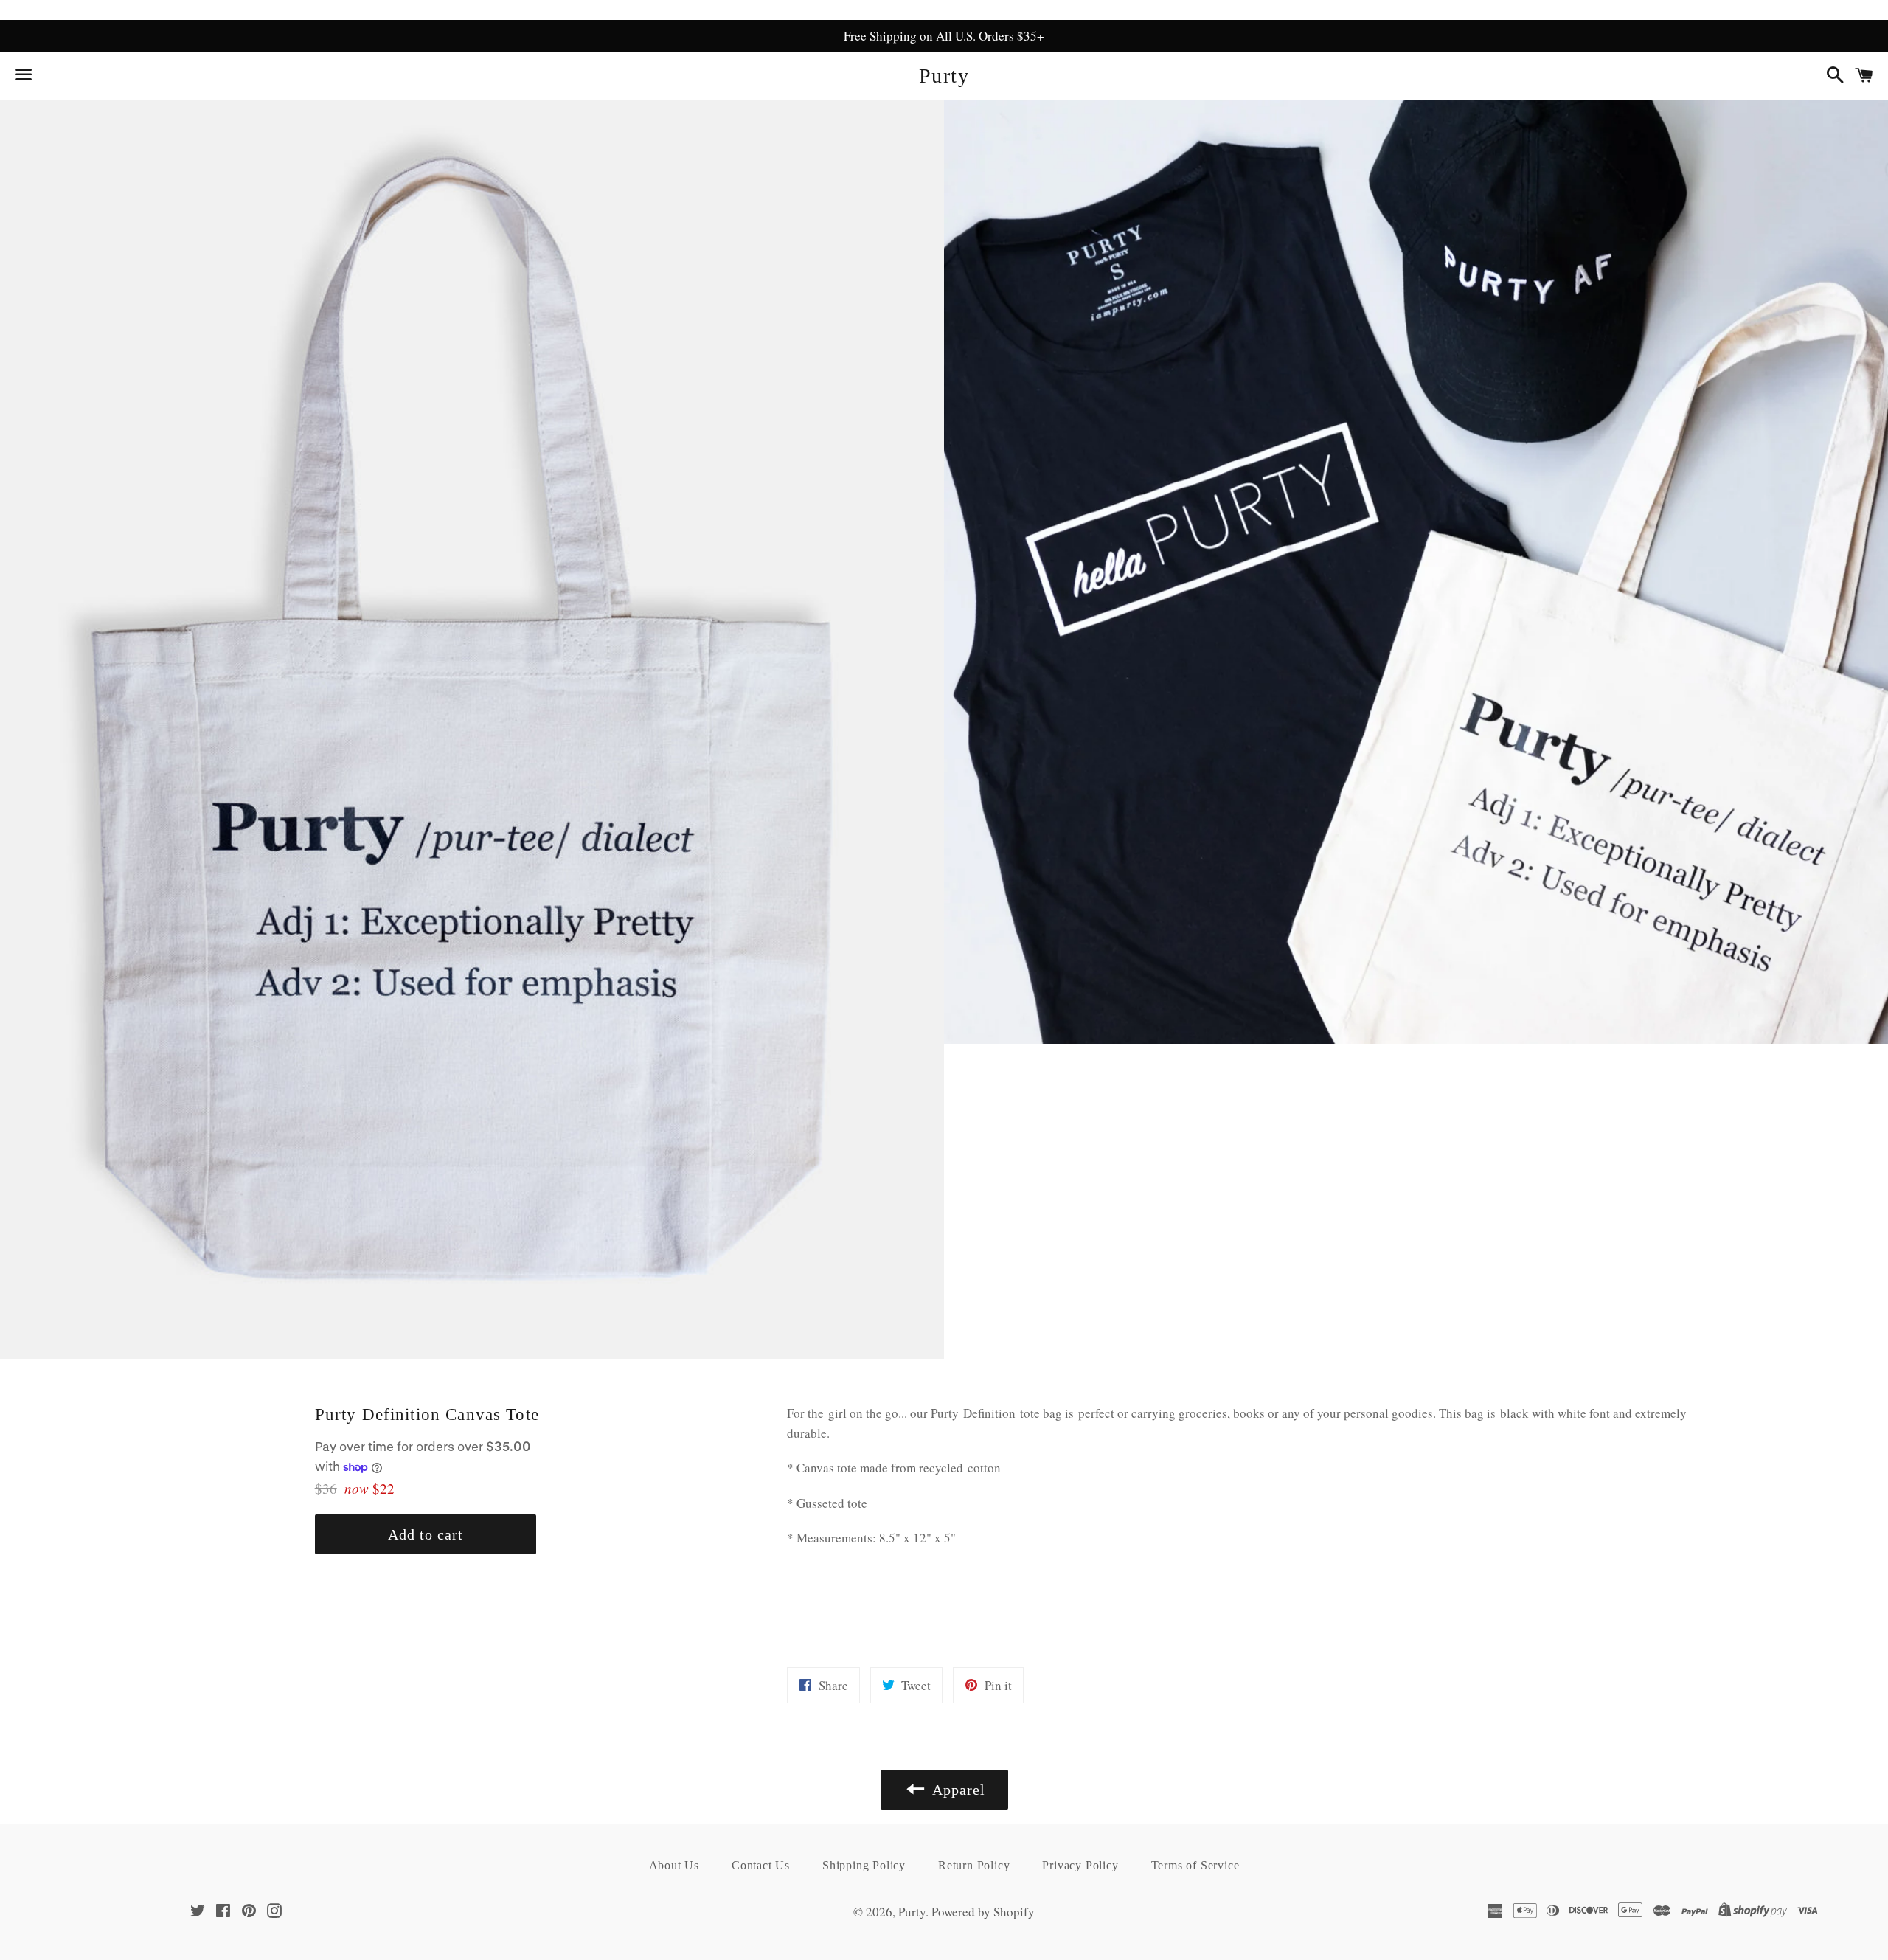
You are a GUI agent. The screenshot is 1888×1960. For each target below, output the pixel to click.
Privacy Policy (1080, 1865)
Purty (944, 76)
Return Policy (974, 1865)
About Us (674, 1865)
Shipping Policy (864, 1865)
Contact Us (761, 1865)
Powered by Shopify (983, 1912)
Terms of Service (1195, 1865)
